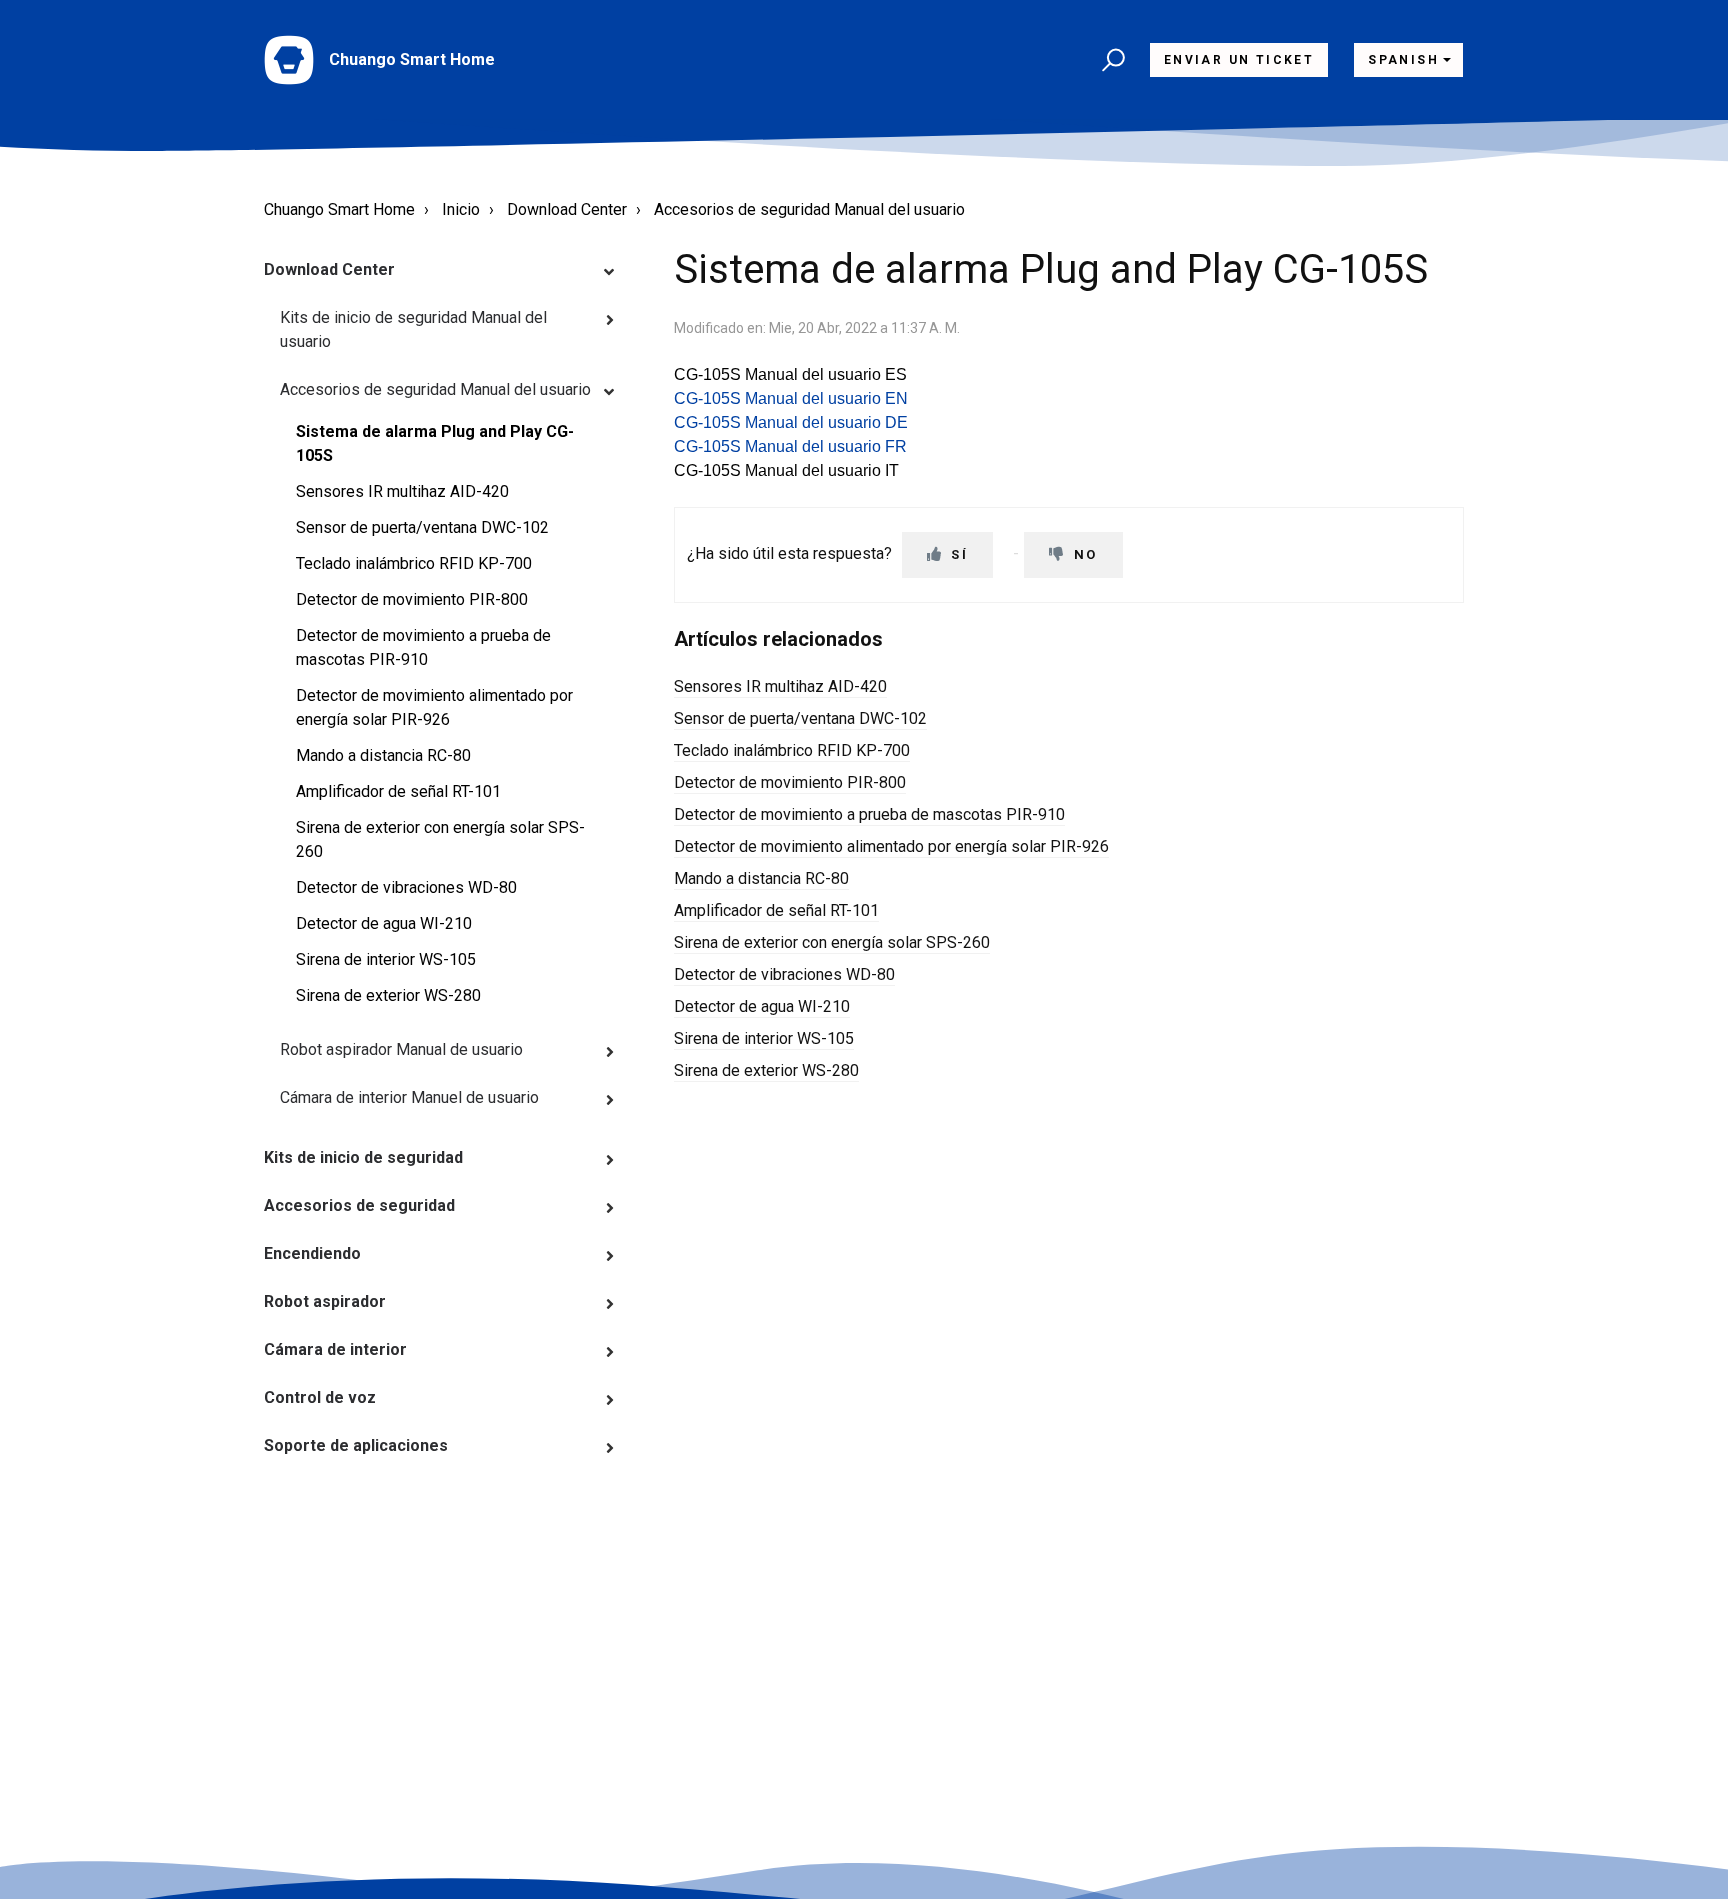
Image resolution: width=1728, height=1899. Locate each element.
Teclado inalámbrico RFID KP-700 (414, 563)
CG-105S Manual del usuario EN (791, 398)
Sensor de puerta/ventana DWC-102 (422, 527)
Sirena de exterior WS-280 (388, 995)
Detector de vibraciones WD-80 (406, 887)
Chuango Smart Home (339, 209)
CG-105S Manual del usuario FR (790, 446)
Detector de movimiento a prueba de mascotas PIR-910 (423, 647)
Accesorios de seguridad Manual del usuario (809, 209)
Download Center (567, 209)
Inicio (461, 209)
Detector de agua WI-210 (384, 923)
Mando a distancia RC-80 (383, 755)
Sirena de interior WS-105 (386, 959)
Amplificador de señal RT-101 (398, 791)
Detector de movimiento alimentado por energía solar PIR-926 (434, 707)
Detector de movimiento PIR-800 (412, 599)
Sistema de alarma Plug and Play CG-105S (435, 443)
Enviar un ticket (1239, 60)
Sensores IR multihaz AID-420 (402, 491)
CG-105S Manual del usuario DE (791, 422)
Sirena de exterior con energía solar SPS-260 (440, 839)
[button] (1110, 60)
